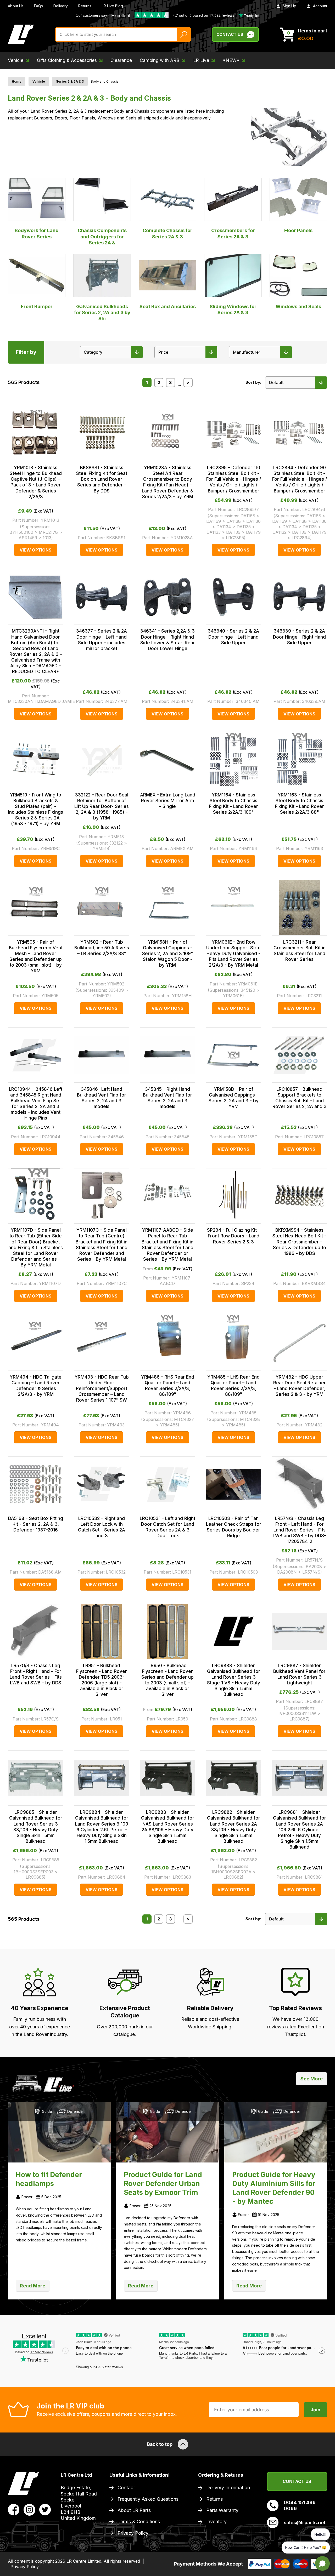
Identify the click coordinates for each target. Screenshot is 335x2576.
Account (320, 6)
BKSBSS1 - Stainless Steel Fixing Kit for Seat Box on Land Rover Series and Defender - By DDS (102, 479)
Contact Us (230, 34)
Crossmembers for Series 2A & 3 (233, 233)
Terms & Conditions (139, 2522)
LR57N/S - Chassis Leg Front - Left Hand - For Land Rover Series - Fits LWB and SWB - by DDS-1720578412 (299, 1530)
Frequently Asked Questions (148, 2499)
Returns (85, 6)
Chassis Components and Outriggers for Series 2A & (102, 237)
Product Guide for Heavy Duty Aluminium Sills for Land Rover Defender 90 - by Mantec (274, 2188)
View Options (36, 550)
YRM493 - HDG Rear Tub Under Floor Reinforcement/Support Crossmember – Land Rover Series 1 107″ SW (102, 1389)
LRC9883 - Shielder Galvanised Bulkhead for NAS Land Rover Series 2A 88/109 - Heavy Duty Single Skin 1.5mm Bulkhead (168, 1827)
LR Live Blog (112, 6)
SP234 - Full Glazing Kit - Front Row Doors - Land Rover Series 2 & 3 (234, 1236)
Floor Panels (298, 230)
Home (17, 81)
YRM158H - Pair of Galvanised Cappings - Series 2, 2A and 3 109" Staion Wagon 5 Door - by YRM (168, 954)
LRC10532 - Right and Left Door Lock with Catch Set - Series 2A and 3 (102, 1527)
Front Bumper (37, 306)
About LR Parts (134, 2510)
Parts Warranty (222, 2510)
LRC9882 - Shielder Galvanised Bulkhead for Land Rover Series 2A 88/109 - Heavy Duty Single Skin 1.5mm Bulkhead (234, 1827)
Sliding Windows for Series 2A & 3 (233, 309)
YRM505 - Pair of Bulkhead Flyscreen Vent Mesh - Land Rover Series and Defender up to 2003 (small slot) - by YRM (36, 956)
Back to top (160, 2444)
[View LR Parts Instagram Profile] (29, 2509)
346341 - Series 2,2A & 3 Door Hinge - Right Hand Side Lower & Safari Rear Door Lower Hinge (168, 640)
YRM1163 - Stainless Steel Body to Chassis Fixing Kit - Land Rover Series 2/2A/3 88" (300, 804)
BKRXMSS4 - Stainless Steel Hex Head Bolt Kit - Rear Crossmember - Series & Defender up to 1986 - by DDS (299, 1242)
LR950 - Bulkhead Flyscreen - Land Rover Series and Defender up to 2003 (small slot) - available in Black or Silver (167, 1680)
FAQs (38, 6)
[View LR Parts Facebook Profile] (14, 2509)
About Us (16, 6)
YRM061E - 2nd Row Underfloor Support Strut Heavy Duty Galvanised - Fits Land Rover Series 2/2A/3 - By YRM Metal (233, 954)
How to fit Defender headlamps (49, 2179)
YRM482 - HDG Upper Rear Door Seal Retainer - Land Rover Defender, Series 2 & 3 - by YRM (300, 1386)
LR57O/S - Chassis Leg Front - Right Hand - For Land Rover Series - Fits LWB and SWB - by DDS (36, 1674)
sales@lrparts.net (305, 2523)
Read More (33, 2286)
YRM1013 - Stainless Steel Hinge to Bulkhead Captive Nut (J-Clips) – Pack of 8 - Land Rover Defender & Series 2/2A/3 (36, 482)
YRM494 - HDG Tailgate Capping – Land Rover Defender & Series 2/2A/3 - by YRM (36, 1386)
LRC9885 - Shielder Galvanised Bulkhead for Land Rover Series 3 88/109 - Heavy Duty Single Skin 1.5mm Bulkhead (36, 1827)
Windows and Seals (298, 306)
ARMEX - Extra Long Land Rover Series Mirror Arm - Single (168, 801)
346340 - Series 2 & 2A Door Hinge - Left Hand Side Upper (233, 637)
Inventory (216, 2522)
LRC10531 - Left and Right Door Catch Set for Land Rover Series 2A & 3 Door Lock (167, 1527)
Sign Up (289, 6)
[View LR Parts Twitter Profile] (45, 2509)
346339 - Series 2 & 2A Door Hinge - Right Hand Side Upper (299, 637)
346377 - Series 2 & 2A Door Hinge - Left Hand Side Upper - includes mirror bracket (102, 640)
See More (312, 2079)
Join (316, 2410)
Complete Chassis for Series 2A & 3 (167, 233)
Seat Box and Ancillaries (168, 306)
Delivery (61, 6)
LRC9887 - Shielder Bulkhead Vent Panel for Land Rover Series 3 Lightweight (299, 1674)
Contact (126, 2488)
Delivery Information (228, 2488)
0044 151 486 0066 (300, 2505)
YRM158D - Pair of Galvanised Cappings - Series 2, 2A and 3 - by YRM (234, 1098)
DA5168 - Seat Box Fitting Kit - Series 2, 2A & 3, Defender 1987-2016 (36, 1524)
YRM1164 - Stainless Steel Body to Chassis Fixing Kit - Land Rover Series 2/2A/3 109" (234, 804)
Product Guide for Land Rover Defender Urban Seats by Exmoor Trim (163, 2184)
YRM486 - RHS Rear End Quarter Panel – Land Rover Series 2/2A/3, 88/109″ (168, 1386)
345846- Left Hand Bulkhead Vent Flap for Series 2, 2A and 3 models (102, 1098)
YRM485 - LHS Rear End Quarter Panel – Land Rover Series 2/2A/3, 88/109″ (233, 1386)
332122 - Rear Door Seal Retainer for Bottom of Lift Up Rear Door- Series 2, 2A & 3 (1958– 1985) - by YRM (102, 806)
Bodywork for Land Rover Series (37, 233)
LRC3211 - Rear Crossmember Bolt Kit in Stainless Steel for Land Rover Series (300, 951)
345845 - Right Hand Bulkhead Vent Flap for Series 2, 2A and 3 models (167, 1098)
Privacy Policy (133, 2533)
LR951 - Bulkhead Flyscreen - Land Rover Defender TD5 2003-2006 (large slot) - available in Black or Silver (102, 1680)
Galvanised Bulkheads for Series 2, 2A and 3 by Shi (102, 313)
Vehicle (39, 81)
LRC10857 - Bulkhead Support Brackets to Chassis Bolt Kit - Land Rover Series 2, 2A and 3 (300, 1098)
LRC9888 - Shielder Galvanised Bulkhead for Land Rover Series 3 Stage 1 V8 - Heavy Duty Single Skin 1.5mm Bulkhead (234, 1680)
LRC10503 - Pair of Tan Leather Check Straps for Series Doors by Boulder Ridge (234, 1527)
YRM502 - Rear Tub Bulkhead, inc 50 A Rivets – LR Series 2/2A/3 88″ (102, 948)
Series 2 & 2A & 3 (70, 81)
